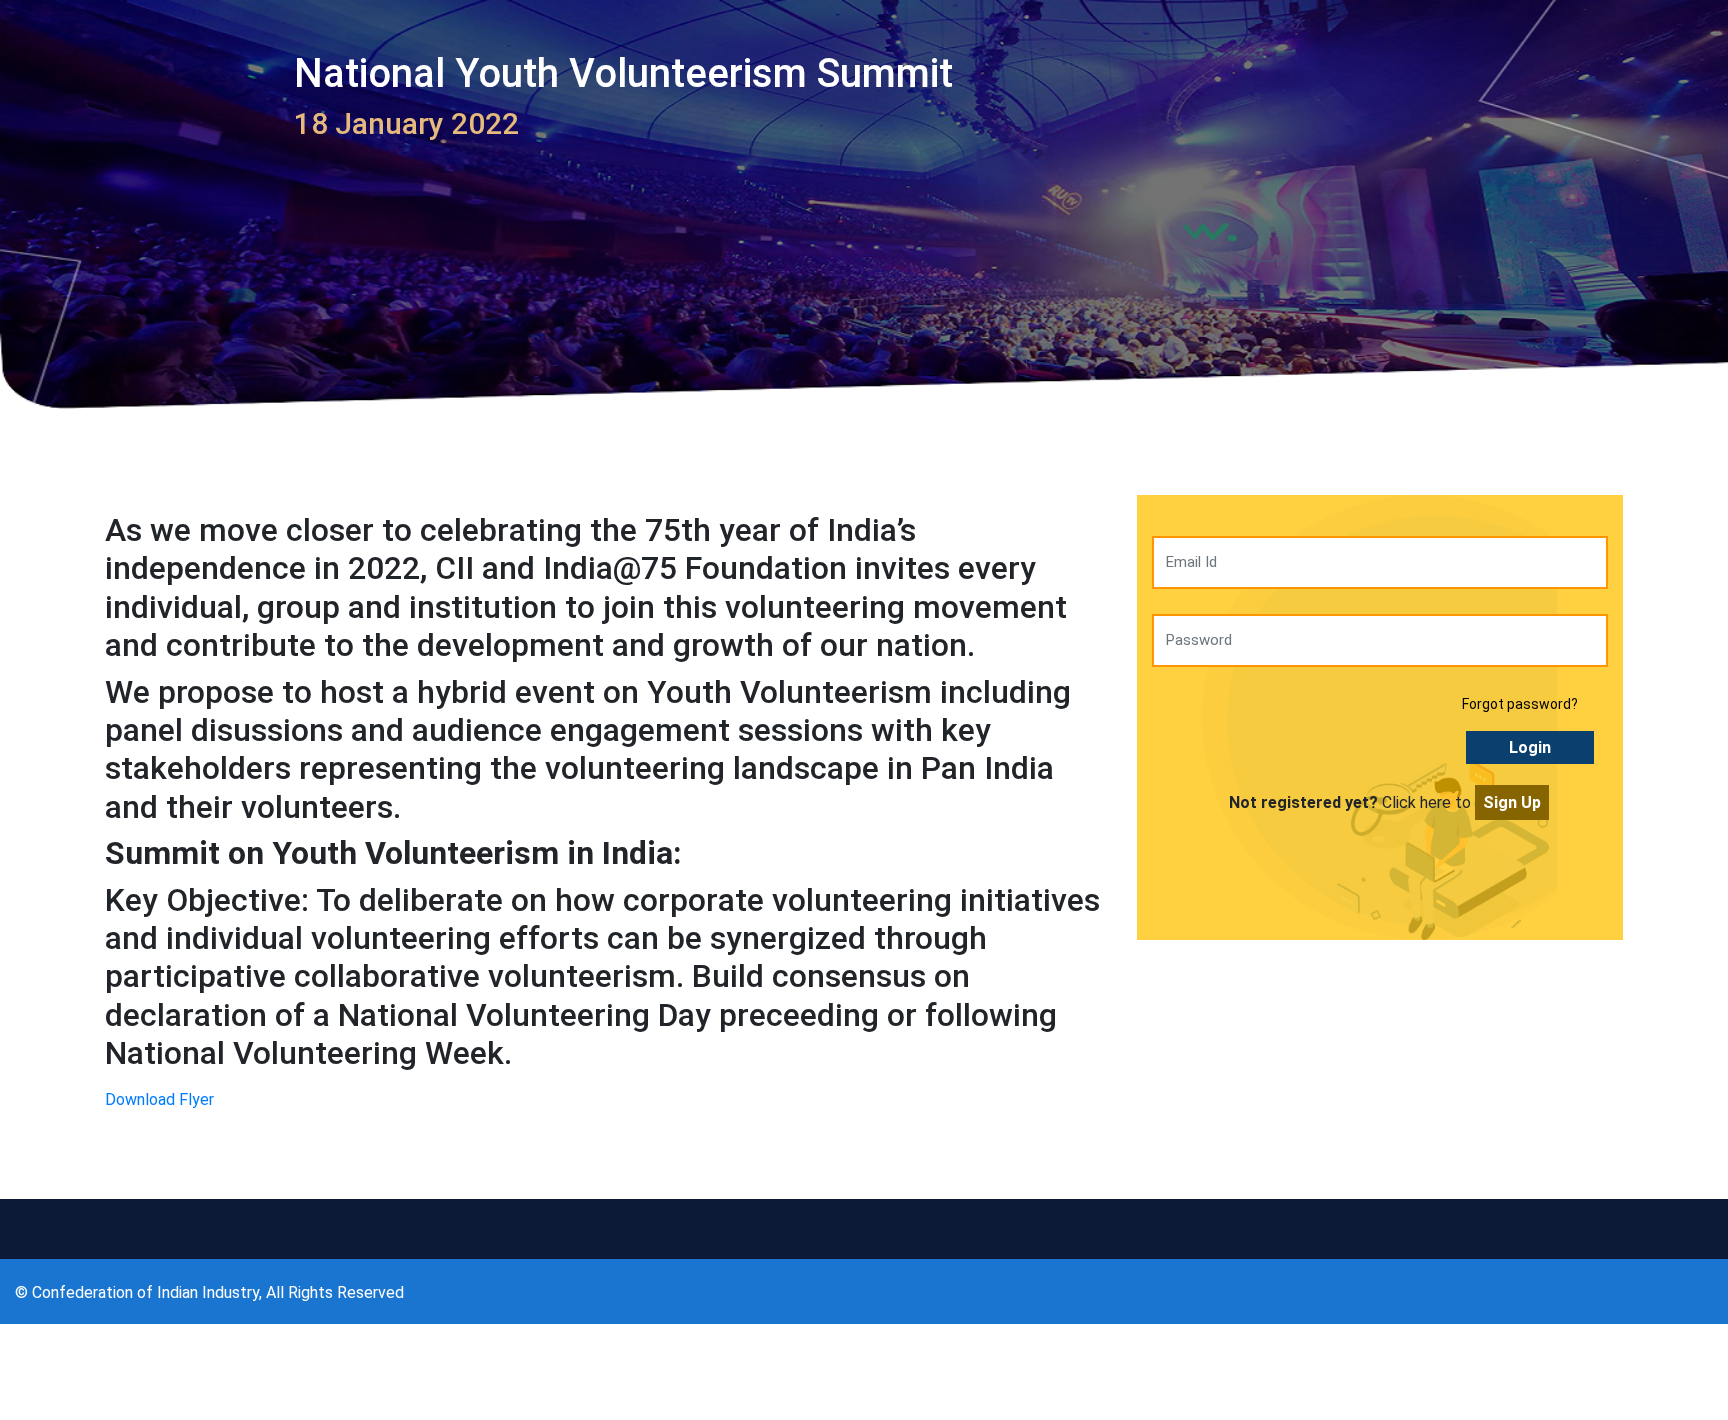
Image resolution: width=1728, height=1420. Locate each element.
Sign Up (1512, 802)
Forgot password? (1520, 704)
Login (1530, 747)
